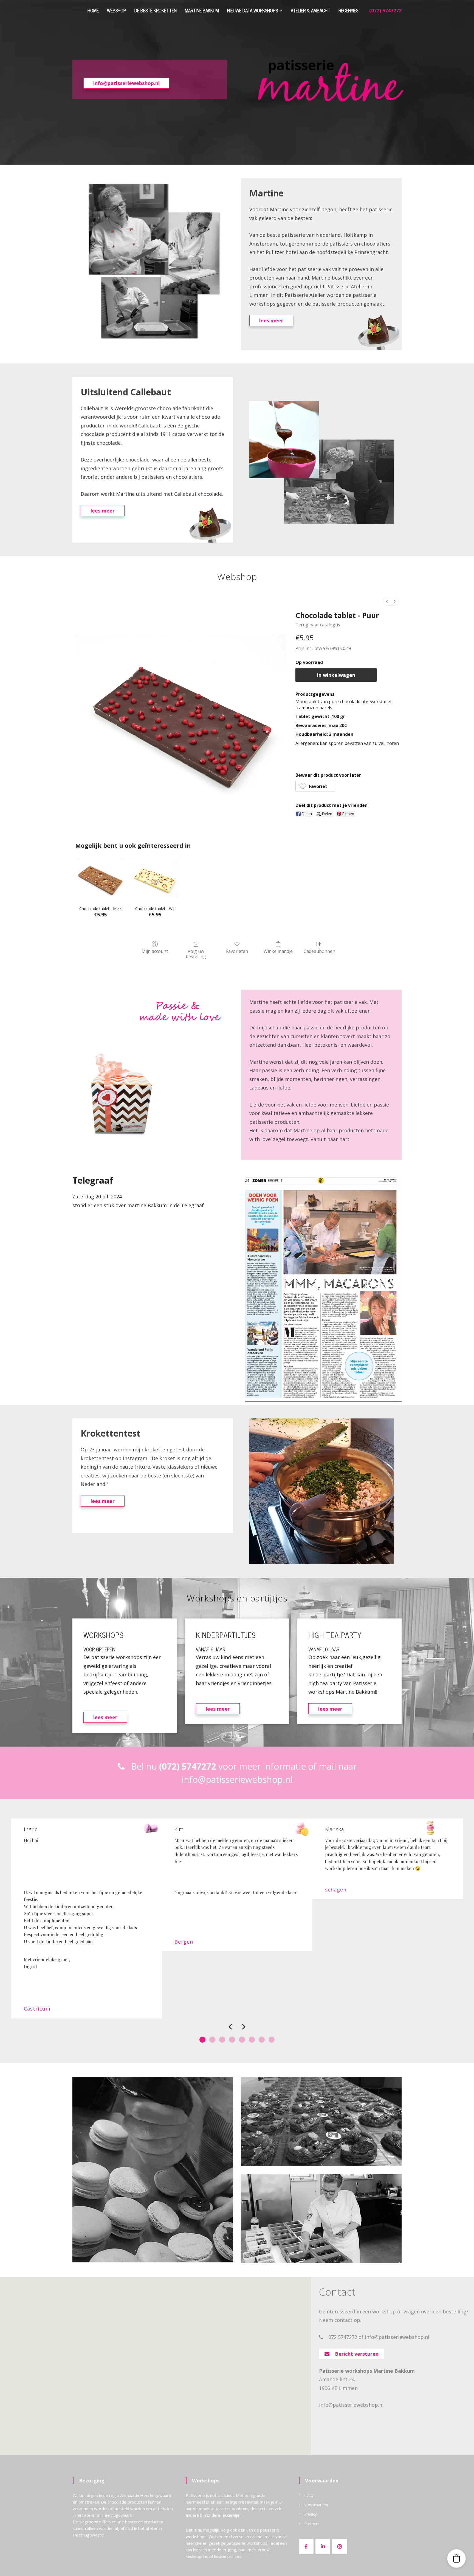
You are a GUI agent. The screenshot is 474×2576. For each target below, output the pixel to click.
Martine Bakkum (202, 10)
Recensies (348, 10)
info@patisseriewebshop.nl (126, 83)
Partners (312, 2524)
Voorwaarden (316, 2505)
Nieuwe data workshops (252, 10)
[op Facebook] (306, 2546)
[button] (315, 786)
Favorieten (237, 951)
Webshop (117, 10)
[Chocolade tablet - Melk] (100, 878)
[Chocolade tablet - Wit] (155, 878)
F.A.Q (309, 2495)
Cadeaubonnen (319, 951)
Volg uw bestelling (196, 954)
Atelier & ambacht (311, 10)
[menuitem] (387, 601)
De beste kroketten (156, 10)
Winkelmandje (278, 951)
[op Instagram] (340, 2546)
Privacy (311, 2514)
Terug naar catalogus (318, 625)
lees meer (271, 320)
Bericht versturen (354, 2354)
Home (93, 10)
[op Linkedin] (323, 2546)
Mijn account (155, 951)
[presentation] (230, 2028)
